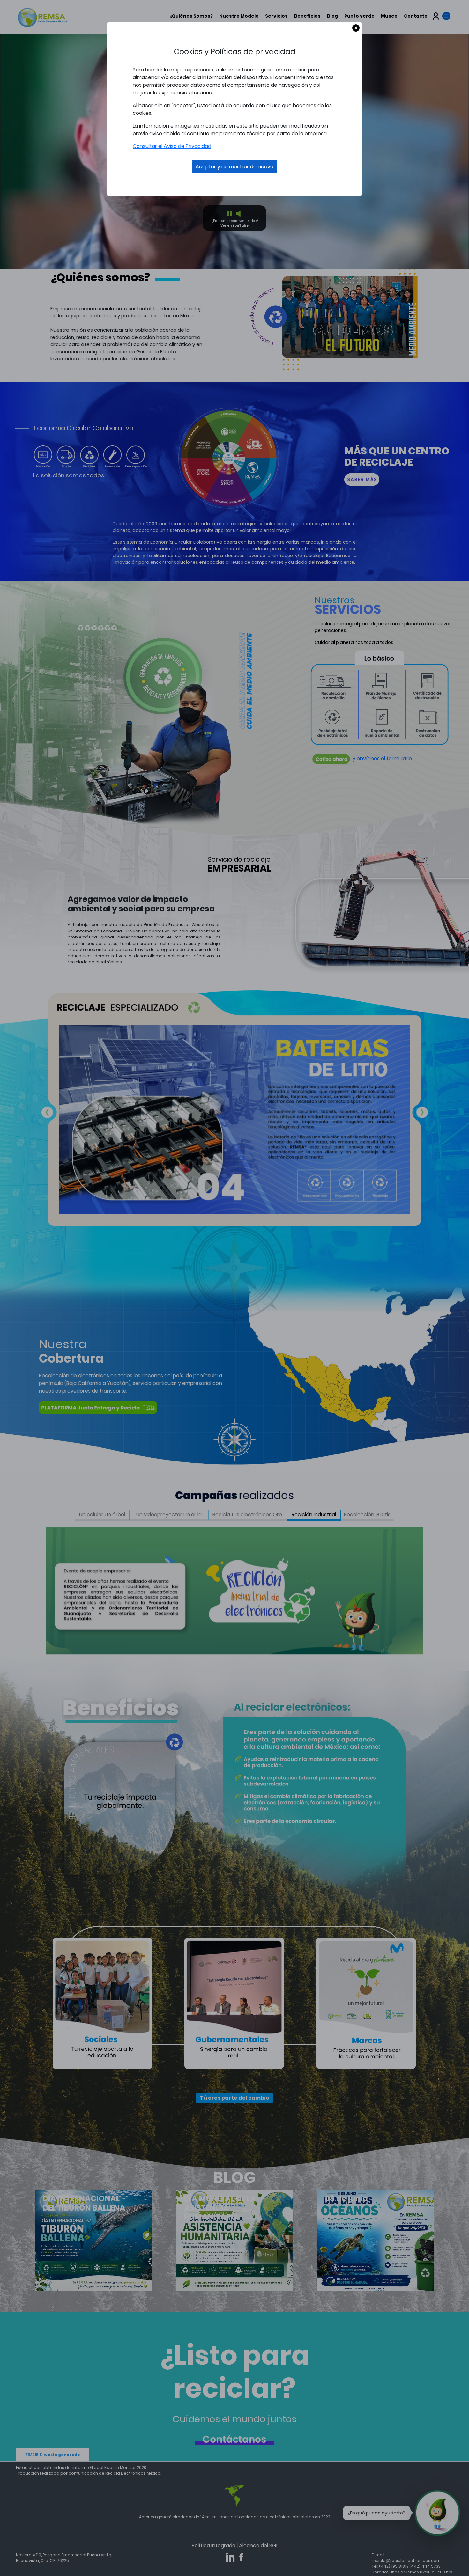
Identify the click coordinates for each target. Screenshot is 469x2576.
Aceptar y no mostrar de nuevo (234, 167)
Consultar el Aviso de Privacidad (172, 146)
